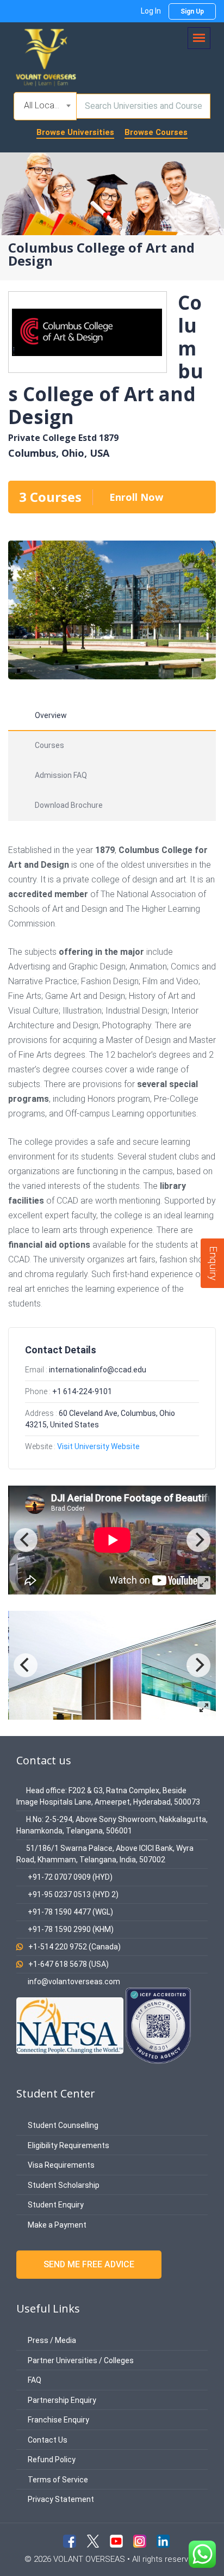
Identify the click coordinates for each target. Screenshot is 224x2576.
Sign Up (192, 11)
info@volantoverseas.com (74, 1982)
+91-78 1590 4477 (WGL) (70, 1912)
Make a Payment (56, 2225)
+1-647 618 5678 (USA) (69, 1964)
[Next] (198, 1540)
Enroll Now (136, 497)
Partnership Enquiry (61, 2400)
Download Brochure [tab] (69, 805)
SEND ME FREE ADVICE (89, 2264)
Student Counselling (62, 2125)
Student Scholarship (63, 2185)
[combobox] (45, 106)
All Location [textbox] (46, 105)
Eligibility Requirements (68, 2145)
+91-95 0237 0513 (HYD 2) (73, 1894)
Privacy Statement (60, 2499)
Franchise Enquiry (58, 2420)
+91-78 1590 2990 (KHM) (71, 1929)
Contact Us (47, 2440)
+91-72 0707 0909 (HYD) (70, 1877)
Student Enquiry (55, 2205)
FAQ (34, 2380)
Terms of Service (57, 2480)
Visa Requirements (60, 2165)
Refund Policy (51, 2460)
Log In (151, 11)
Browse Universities (75, 132)
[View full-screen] (204, 1583)
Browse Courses (156, 132)
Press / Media (51, 2340)
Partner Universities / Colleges (80, 2360)
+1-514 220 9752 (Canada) (74, 1947)
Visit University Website (98, 1446)
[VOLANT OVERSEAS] (46, 56)
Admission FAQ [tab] (61, 775)
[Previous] (26, 1540)
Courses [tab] (49, 745)
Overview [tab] (51, 715)
